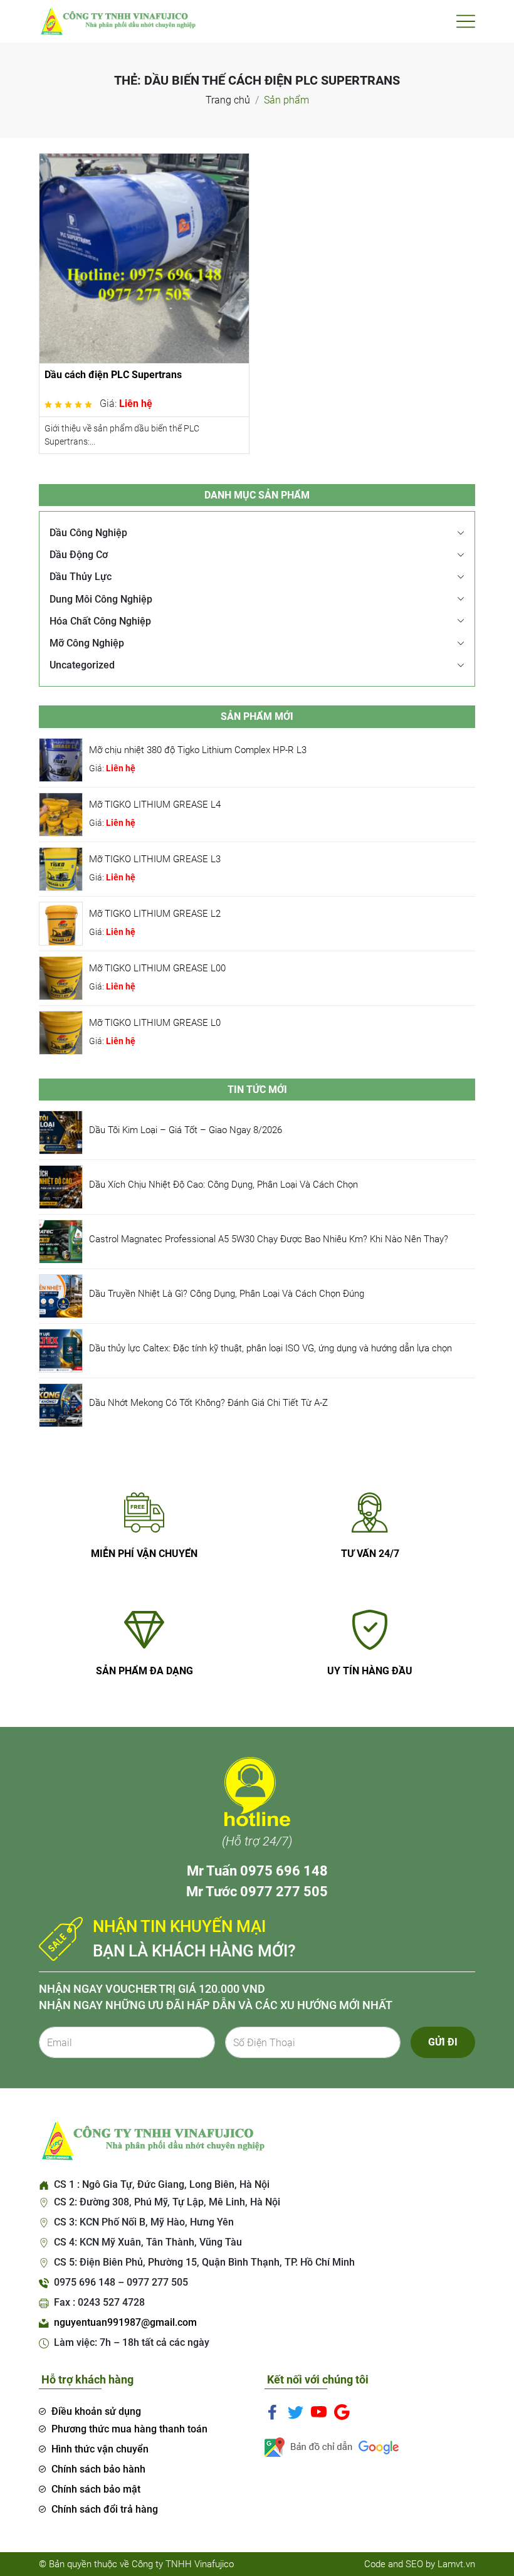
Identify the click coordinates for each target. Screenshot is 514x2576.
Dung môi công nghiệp (101, 599)
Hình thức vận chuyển (100, 2449)
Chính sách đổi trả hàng (105, 2509)
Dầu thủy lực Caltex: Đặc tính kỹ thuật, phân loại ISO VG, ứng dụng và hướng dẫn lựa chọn (270, 1348)
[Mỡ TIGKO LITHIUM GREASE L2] (61, 923)
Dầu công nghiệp (88, 533)
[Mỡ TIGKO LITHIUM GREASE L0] (61, 1032)
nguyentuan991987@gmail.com (125, 2322)
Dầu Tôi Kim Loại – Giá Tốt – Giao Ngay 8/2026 (186, 1130)
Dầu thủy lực (81, 577)
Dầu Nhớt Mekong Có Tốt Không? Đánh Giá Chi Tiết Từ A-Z (208, 1403)
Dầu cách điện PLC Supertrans (113, 375)
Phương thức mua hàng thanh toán (129, 2429)
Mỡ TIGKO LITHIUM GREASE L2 (155, 914)
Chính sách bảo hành (98, 2469)
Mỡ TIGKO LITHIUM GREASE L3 (155, 859)
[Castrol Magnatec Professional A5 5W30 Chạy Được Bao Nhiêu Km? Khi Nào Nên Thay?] (61, 1241)
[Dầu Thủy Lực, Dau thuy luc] (117, 20)
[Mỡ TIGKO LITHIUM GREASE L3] (61, 868)
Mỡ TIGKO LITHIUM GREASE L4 (155, 805)
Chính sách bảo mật (96, 2489)
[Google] (342, 2411)
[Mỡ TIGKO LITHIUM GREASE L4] (61, 814)
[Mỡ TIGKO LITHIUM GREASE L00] (61, 977)
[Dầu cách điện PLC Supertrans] (144, 257)
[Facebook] (272, 2411)
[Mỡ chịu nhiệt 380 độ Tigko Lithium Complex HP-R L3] (61, 759)
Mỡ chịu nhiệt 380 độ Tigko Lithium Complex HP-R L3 (198, 750)
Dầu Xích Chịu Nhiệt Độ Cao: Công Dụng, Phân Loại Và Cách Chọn (223, 1185)
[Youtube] (319, 2411)
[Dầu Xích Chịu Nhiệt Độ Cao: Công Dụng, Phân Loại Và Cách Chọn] (61, 1186)
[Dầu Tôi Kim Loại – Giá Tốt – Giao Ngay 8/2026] (61, 1132)
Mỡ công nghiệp (87, 643)
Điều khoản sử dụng (96, 2411)
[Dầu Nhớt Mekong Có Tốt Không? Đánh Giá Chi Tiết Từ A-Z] (61, 1404)
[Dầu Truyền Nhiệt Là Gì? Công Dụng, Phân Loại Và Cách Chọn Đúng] (61, 1295)
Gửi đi (443, 2042)
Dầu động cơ (79, 555)
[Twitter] (296, 2411)
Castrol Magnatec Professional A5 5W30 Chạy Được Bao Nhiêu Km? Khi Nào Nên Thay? (269, 1239)
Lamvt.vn (456, 2564)
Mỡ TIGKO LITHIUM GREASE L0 (155, 1023)
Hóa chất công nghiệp (100, 621)
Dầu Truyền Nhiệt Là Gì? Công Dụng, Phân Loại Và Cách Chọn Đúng (227, 1294)
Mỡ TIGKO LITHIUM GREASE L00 (157, 968)
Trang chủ (228, 100)
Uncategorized (82, 665)
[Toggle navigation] (466, 21)
